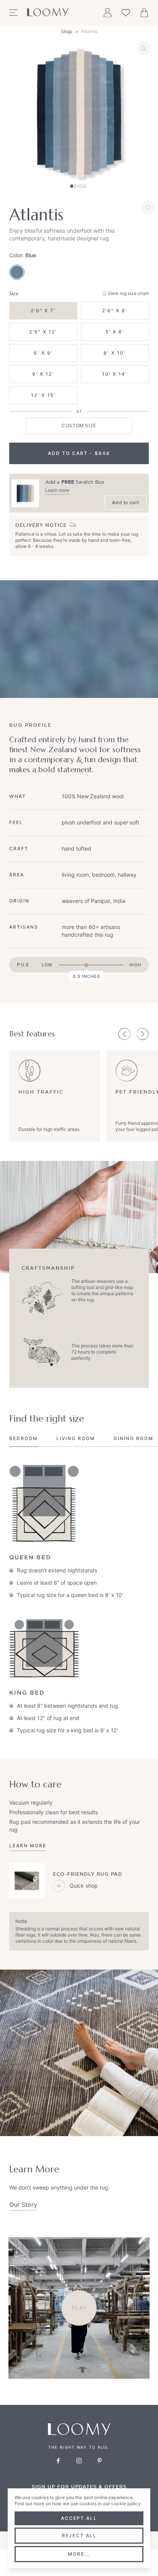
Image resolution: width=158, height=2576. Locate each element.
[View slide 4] (84, 186)
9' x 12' (43, 374)
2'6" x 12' (43, 332)
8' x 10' (115, 353)
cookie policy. (127, 2504)
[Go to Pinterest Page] (100, 2461)
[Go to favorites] (126, 13)
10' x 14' (115, 374)
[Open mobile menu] (13, 13)
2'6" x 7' (43, 311)
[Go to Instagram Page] (79, 2461)
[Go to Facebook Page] (58, 2461)
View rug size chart (128, 293)
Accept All (79, 2518)
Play (79, 2308)
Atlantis (89, 31)
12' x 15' (43, 395)
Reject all (79, 2535)
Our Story (23, 2205)
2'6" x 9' (115, 311)
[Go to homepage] (48, 13)
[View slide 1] (72, 186)
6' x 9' (43, 353)
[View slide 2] (76, 186)
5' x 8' (115, 332)
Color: (23, 255)
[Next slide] (143, 1034)
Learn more (57, 490)
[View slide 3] (80, 186)
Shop (67, 31)
